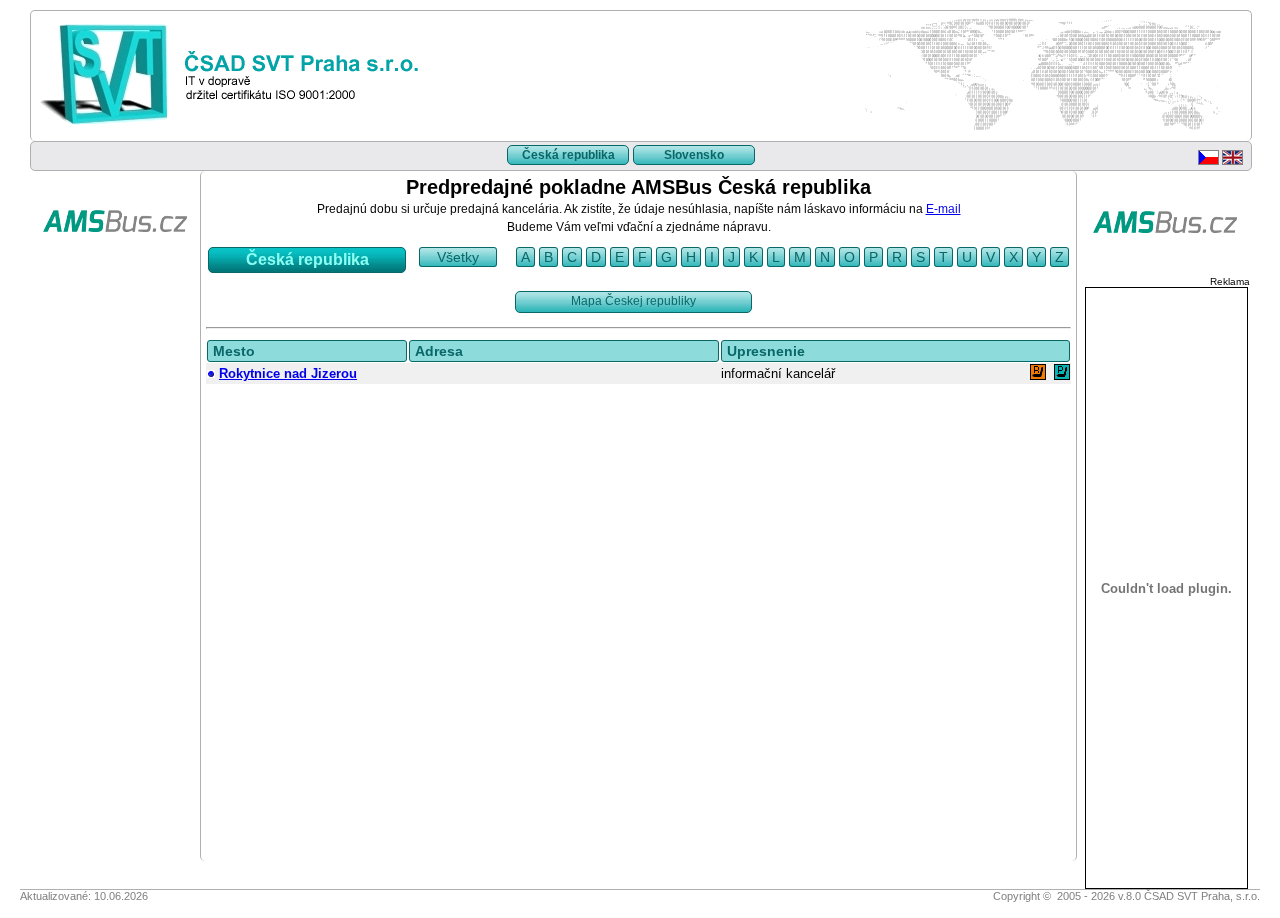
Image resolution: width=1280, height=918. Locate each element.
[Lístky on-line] (115, 263)
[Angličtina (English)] (1232, 161)
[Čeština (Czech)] (1208, 161)
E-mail (943, 209)
